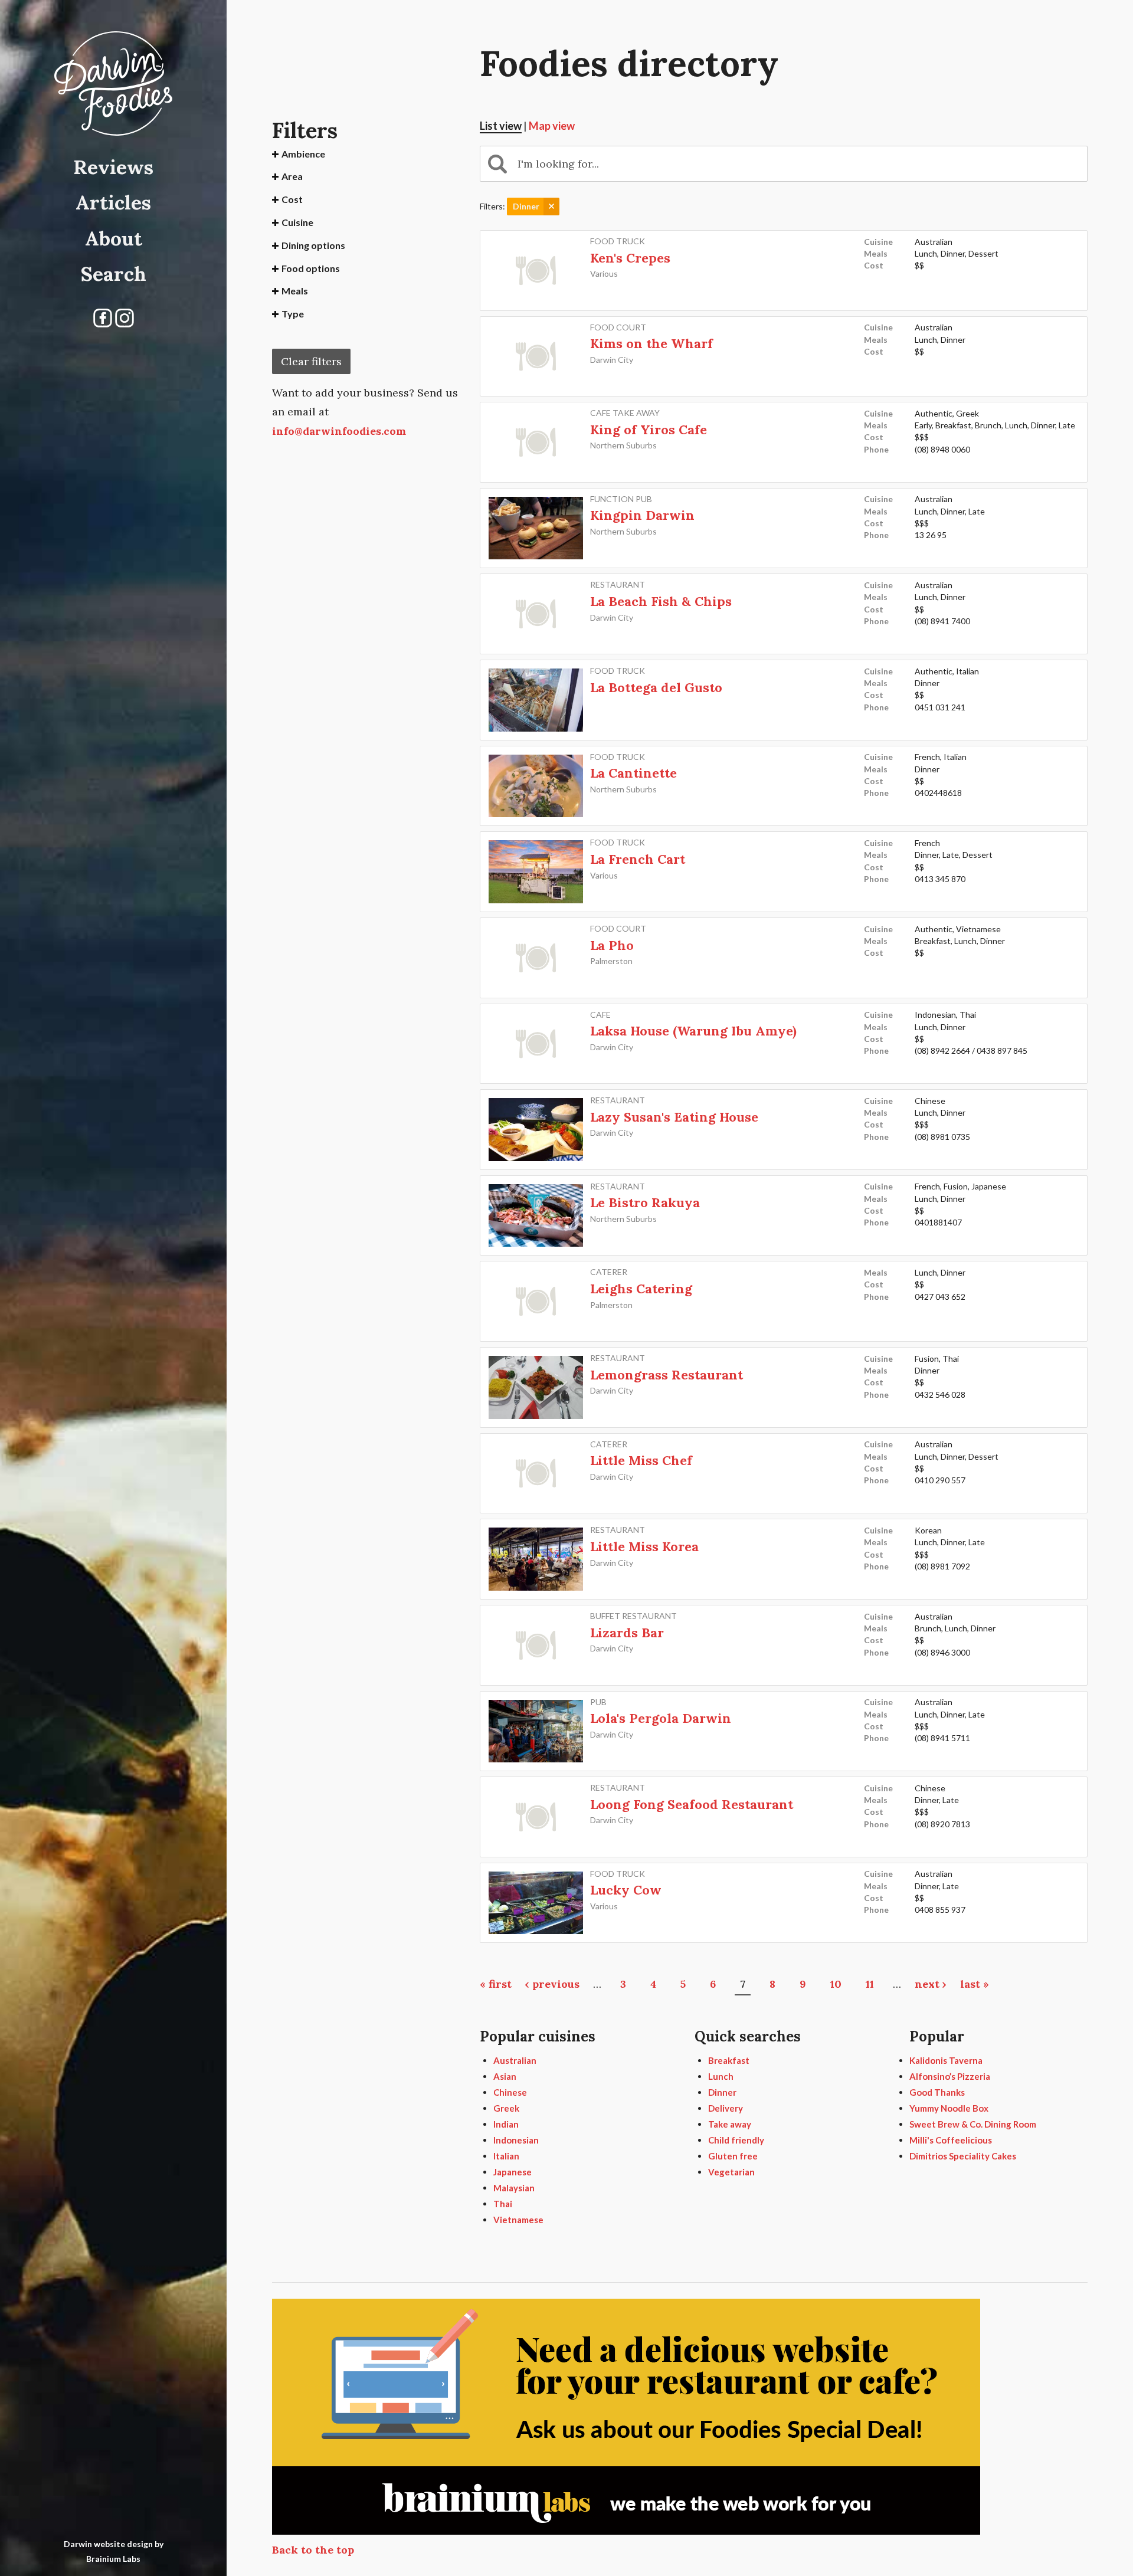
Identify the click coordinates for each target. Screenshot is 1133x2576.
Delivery (726, 2108)
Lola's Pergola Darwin (661, 1718)
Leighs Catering (641, 1289)
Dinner (722, 2092)
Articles (113, 202)
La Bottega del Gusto (656, 687)
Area (292, 176)
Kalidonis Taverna (946, 2060)
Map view (552, 126)
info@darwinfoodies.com (339, 431)
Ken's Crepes (630, 258)
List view (501, 126)
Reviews (113, 167)
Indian (506, 2124)
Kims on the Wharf (651, 343)
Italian (506, 2156)
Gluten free (733, 2156)
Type (293, 314)
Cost (292, 199)
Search (114, 273)
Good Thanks (937, 2092)
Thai (503, 2204)
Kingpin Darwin (642, 515)
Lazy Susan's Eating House (674, 1117)
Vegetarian (731, 2172)
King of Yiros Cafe (649, 430)
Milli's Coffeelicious (951, 2140)
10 (836, 1984)
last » (975, 1984)
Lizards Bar (627, 1633)
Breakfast (729, 2060)
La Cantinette (633, 773)
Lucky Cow (626, 1890)
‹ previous (552, 1984)
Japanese (513, 2172)
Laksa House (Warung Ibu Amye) (693, 1031)
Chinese (510, 2092)
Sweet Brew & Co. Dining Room (973, 2124)
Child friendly (736, 2140)
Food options (311, 268)
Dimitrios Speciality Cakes (963, 2156)
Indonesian (516, 2140)
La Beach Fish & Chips (661, 601)
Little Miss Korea (644, 1546)
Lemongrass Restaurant (667, 1375)
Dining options (313, 245)
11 (870, 1984)
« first (496, 1984)
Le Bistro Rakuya (645, 1202)
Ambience (303, 154)
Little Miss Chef (641, 1460)
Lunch (721, 2076)
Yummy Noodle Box (949, 2108)
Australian (515, 2060)
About (114, 238)
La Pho (612, 945)
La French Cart (638, 859)
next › (931, 1984)
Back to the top (313, 2550)
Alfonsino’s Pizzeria (950, 2076)
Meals (295, 291)
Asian (505, 2076)
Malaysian (514, 2188)
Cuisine (297, 222)
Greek (506, 2108)
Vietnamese (518, 2220)
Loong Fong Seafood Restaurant (692, 1804)
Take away (730, 2124)
